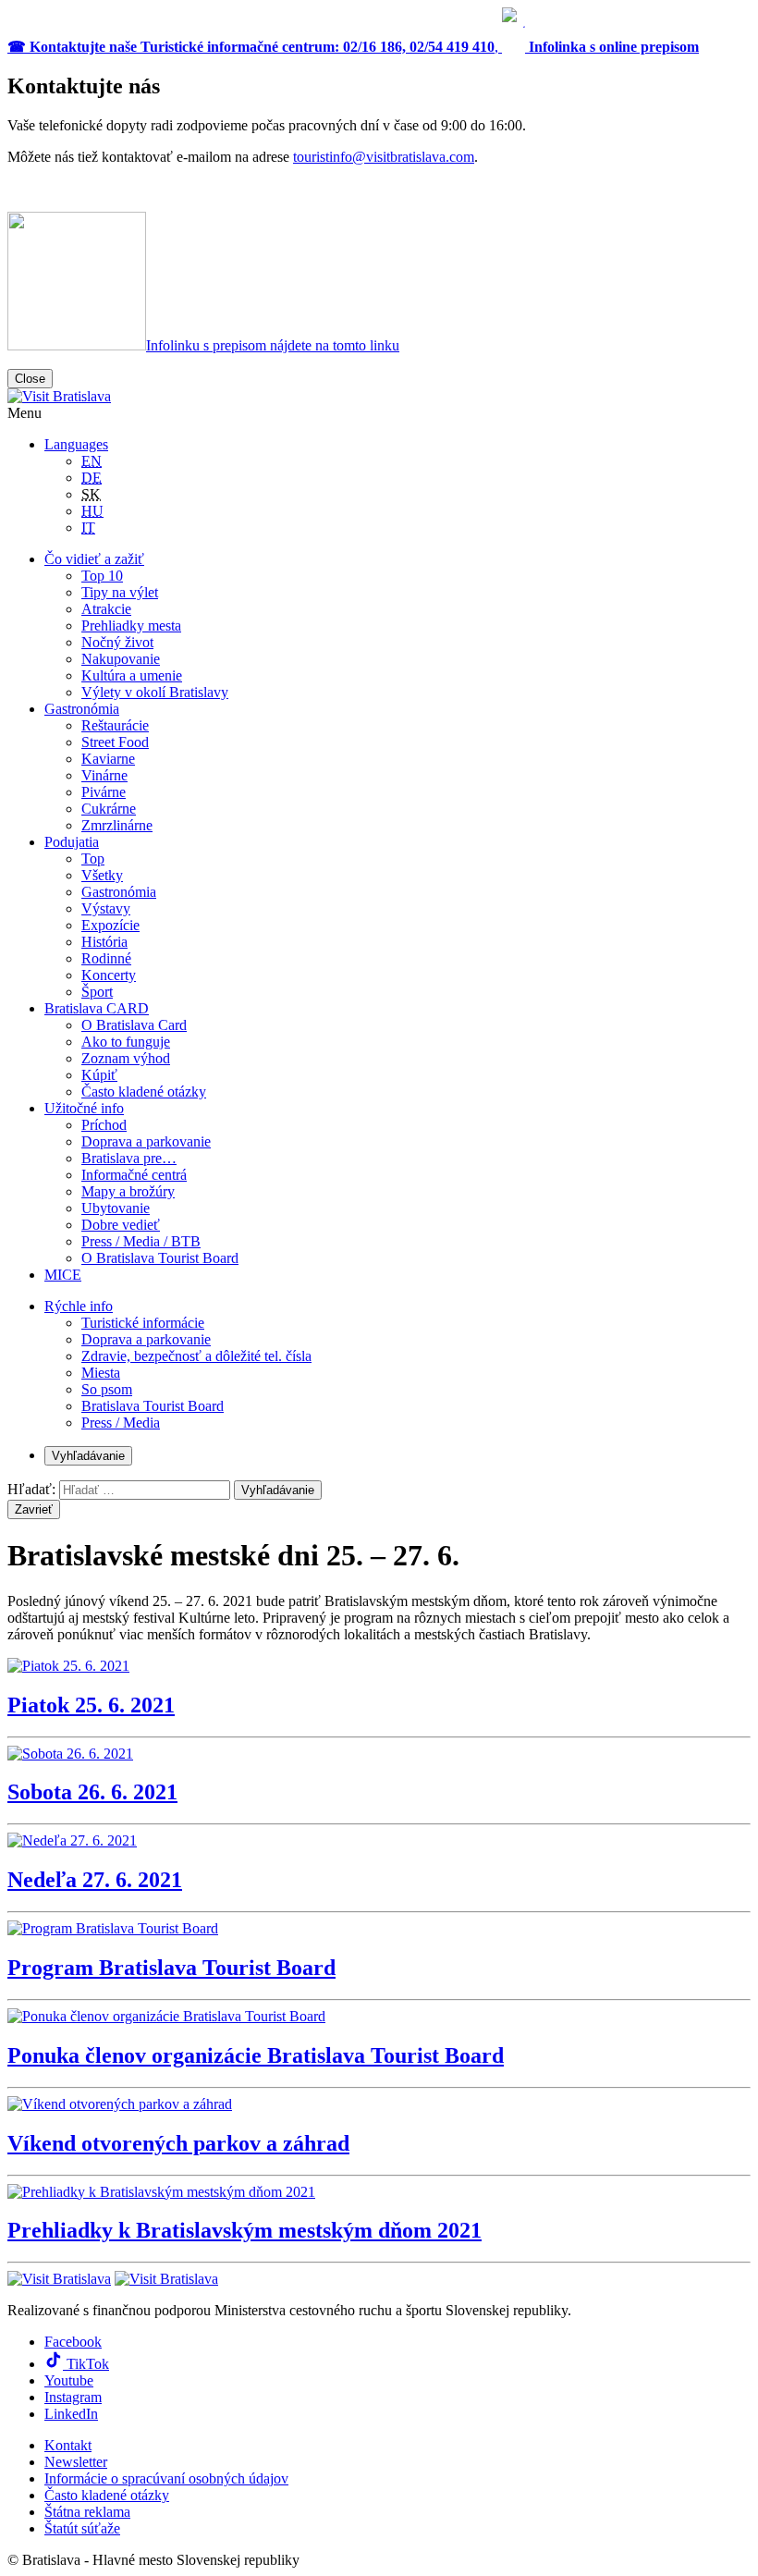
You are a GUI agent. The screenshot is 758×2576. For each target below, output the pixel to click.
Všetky (102, 875)
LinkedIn (71, 2414)
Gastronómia (82, 709)
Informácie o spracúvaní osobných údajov (166, 2478)
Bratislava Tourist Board (153, 1406)
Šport (97, 992)
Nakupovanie (121, 659)
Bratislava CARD (97, 1008)
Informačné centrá (134, 1175)
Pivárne (104, 792)
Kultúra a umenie (132, 675)
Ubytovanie (116, 1208)
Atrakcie (106, 609)
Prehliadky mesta (131, 626)
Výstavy (106, 908)
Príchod (104, 1125)
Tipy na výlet (120, 592)
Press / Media (121, 1423)
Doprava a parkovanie (146, 1141)
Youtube (69, 2380)
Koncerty (109, 975)
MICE (63, 1275)
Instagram (73, 2397)
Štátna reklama (87, 2512)
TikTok (86, 2364)
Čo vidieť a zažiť (94, 559)
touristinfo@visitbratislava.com (384, 157)
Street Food (115, 742)
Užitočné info (84, 1108)
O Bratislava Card (134, 1025)
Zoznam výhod (126, 1058)
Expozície (110, 925)
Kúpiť (99, 1075)
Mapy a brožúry (128, 1191)
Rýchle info (79, 1306)
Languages (76, 444)
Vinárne (104, 775)
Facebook (73, 2342)
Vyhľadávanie (88, 1456)
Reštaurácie (115, 725)
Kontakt (68, 2445)
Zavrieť (34, 1509)
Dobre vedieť (121, 1225)
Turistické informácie (143, 1323)
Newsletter (76, 2462)
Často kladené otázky (144, 1092)
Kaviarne (108, 759)
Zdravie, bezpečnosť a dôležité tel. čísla (196, 1356)
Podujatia (72, 842)
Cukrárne (109, 809)
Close (30, 379)
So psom (107, 1389)
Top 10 (102, 576)
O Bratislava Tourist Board (160, 1258)
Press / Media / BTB (141, 1241)
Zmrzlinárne (117, 825)
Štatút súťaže (82, 2528)
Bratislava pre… (129, 1158)
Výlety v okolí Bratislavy (155, 692)
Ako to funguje (126, 1042)
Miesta (101, 1373)
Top (93, 859)
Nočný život (117, 642)
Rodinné (106, 958)
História (104, 942)
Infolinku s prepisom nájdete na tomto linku (273, 345)
